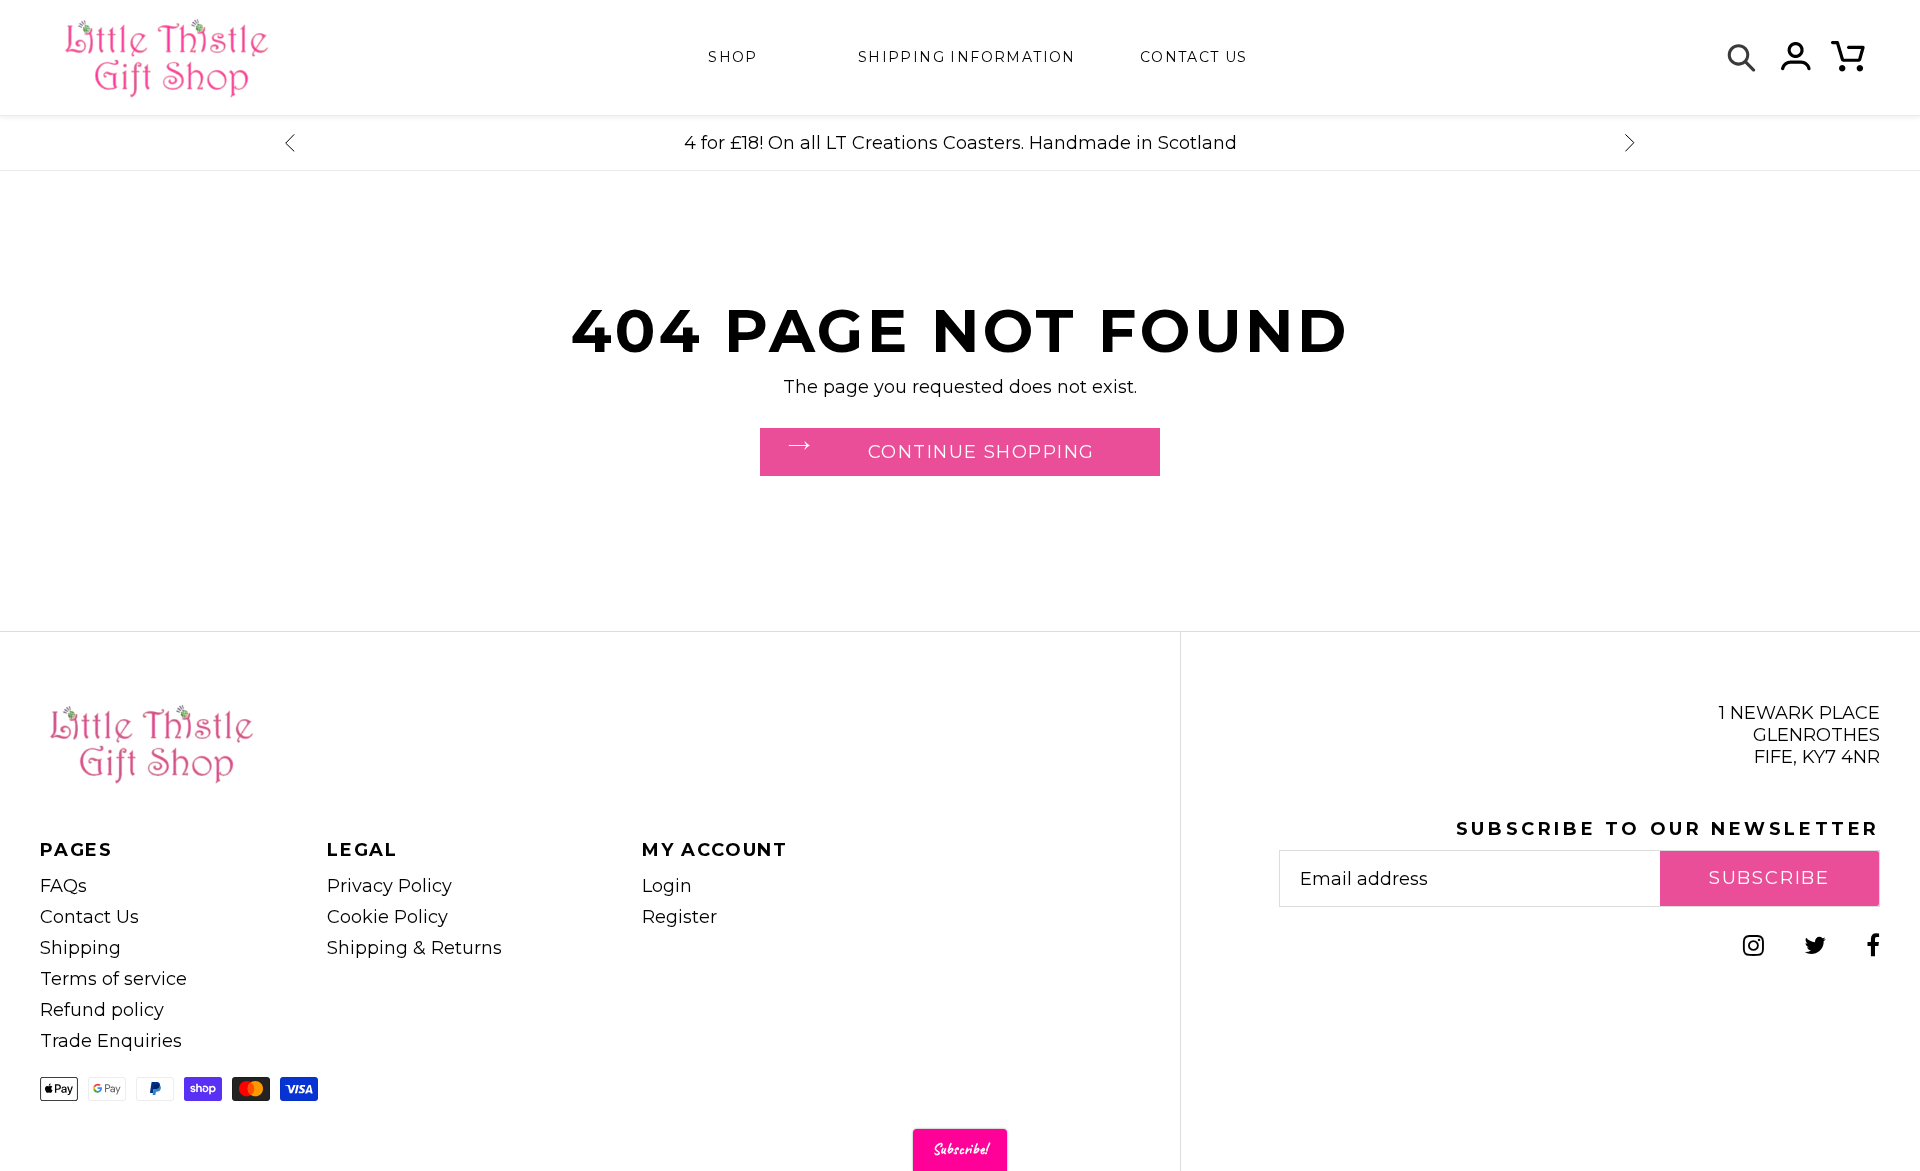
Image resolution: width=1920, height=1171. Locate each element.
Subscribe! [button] (960, 1149)
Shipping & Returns (414, 948)
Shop (733, 57)
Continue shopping (981, 452)
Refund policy (102, 1010)
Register (679, 917)
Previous (290, 143)
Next (1630, 143)
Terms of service (113, 979)
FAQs (63, 886)
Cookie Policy (387, 917)
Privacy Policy (389, 886)
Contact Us (89, 917)
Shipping (80, 948)
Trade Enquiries (111, 1041)
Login (667, 886)
